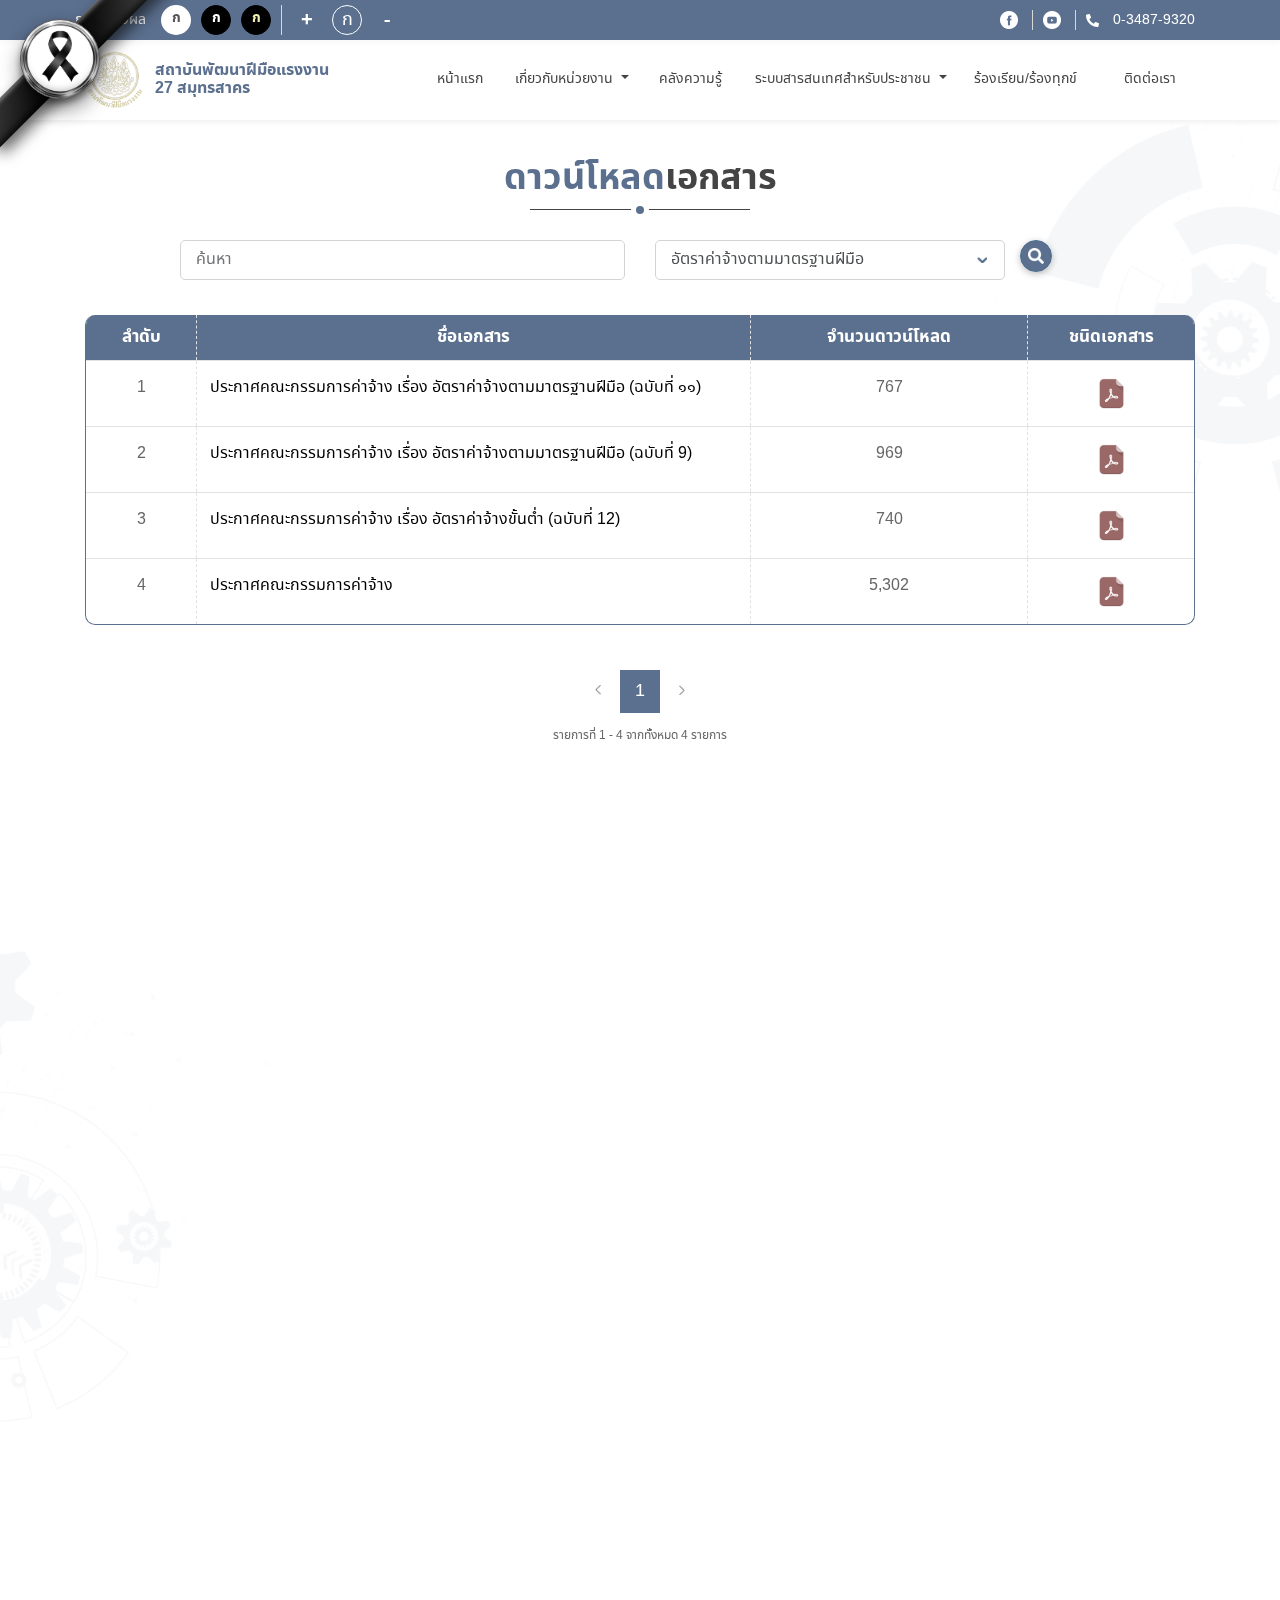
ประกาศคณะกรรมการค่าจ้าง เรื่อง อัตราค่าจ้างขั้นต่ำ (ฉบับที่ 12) (415, 519)
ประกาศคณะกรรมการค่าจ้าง (301, 585)
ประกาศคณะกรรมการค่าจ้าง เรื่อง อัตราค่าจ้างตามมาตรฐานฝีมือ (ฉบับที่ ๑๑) (455, 387)
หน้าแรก (463, 78)
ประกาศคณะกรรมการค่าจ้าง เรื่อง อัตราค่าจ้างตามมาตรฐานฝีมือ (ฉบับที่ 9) (451, 453)
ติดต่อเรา (1150, 79)
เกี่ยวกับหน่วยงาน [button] (566, 79)
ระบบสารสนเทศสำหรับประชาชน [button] (845, 79)
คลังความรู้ (690, 79)
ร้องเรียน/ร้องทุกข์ (1025, 79)
